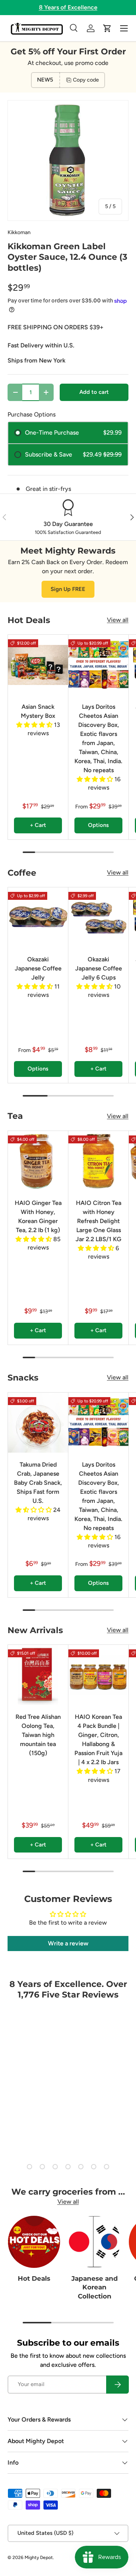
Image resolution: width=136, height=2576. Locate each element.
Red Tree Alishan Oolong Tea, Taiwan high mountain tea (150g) (38, 1735)
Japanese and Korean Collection (95, 2287)
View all (118, 620)
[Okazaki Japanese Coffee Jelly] (38, 917)
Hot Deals (34, 2278)
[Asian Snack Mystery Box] (38, 665)
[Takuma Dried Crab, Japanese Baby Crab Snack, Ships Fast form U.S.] (38, 1423)
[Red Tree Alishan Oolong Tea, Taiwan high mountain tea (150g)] (38, 1675)
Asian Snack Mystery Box (38, 711)
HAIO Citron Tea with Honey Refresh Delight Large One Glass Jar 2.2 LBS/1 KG (98, 1221)
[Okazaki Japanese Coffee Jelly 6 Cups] (98, 917)
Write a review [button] (68, 1943)
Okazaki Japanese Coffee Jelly (38, 968)
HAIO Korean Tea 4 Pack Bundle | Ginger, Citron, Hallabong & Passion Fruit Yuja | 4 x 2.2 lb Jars (98, 1739)
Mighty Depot (39, 2557)
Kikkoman (19, 232)
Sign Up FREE (68, 589)
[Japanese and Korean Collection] (94, 2242)
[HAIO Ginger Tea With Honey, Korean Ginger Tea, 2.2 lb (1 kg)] (38, 1161)
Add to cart (94, 392)
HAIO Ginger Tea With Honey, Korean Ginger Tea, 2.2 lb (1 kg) (38, 1216)
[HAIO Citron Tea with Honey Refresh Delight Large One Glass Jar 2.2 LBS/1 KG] (98, 1161)
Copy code (86, 80)
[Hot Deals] (34, 2242)
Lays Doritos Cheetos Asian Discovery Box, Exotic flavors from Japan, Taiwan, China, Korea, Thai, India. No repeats (98, 738)
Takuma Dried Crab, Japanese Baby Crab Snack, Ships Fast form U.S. (38, 1483)
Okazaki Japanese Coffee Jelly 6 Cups (99, 968)
